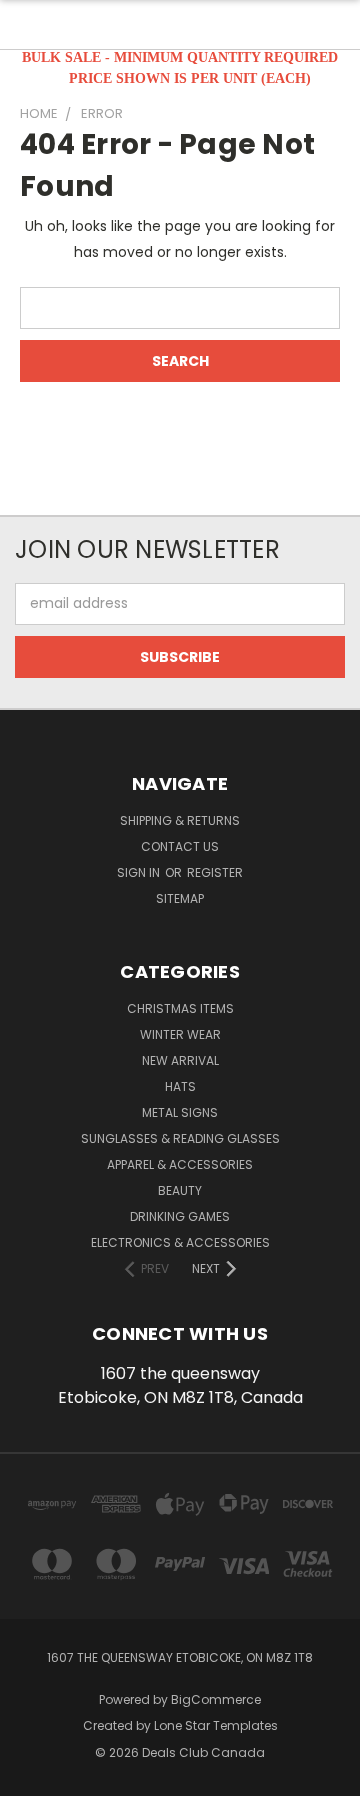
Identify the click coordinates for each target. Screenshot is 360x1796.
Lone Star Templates (216, 1725)
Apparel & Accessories (180, 1164)
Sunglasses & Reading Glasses (180, 1138)
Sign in (140, 872)
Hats (180, 1086)
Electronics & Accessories (180, 1242)
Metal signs (180, 1112)
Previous (31, 1776)
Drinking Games (180, 1216)
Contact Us (180, 846)
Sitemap (180, 898)
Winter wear (180, 1034)
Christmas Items (180, 1008)
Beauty (180, 1190)
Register (215, 872)
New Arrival (180, 1060)
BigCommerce (216, 1699)
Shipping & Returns (180, 820)
